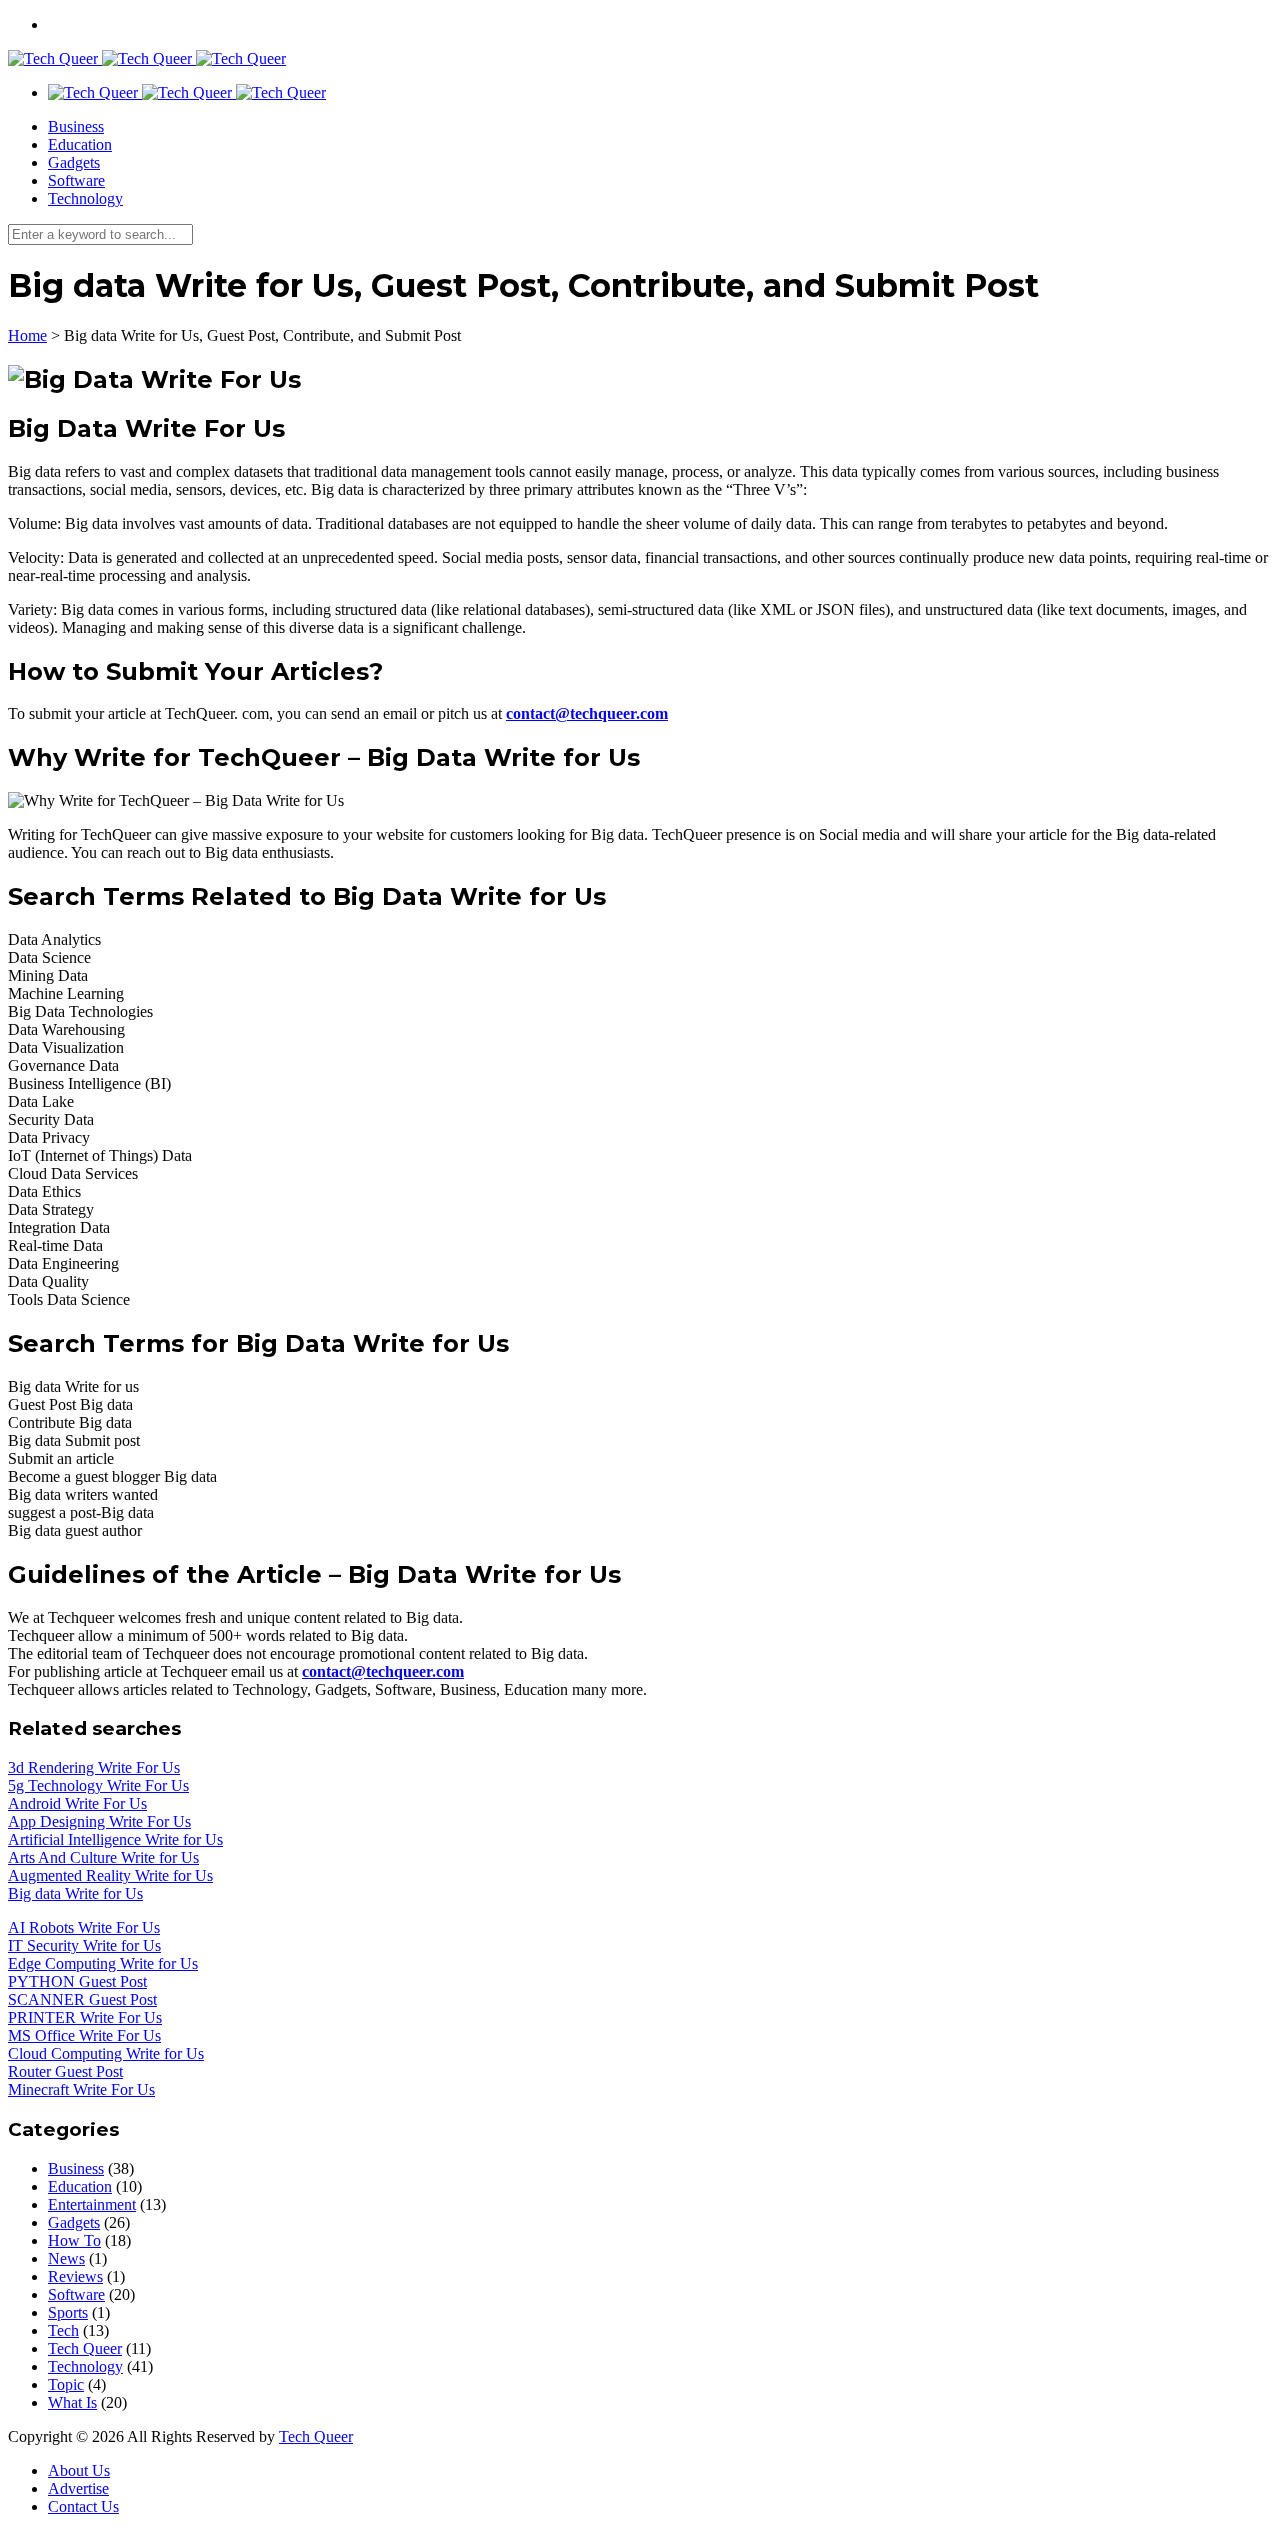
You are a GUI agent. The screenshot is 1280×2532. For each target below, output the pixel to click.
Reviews (75, 2276)
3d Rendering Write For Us (94, 1767)
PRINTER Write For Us (85, 2017)
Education (80, 144)
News (66, 2258)
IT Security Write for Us (84, 1945)
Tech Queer (85, 2348)
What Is (72, 2402)
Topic (66, 2384)
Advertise (78, 2488)
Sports (68, 2312)
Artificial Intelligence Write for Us (115, 1839)
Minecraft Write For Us (81, 2089)
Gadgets (74, 162)
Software (76, 180)
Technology (85, 198)
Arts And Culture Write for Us (103, 1857)
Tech (63, 2330)
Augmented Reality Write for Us (110, 1875)
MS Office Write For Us (84, 2035)
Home (27, 335)
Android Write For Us (77, 1803)
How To (74, 2240)
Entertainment (92, 2204)
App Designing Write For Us (99, 1821)
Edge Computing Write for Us (103, 1963)
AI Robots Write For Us (84, 1927)
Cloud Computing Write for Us (106, 2053)
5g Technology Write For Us (98, 1785)
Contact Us (83, 2506)
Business (76, 126)
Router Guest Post (65, 2071)
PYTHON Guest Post (77, 1981)
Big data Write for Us (75, 1893)
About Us (79, 2470)
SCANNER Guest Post (82, 1999)
